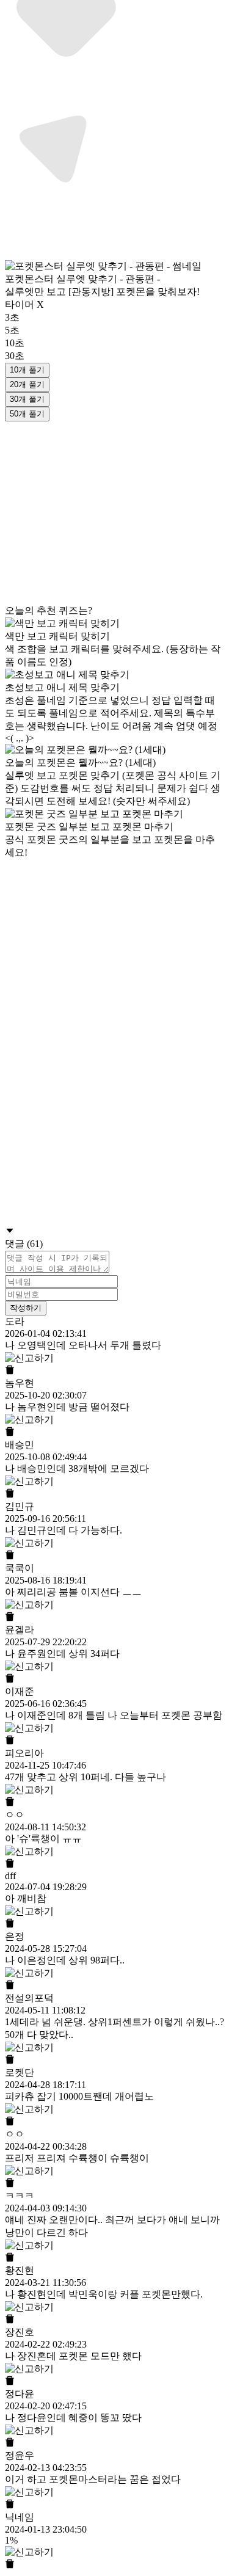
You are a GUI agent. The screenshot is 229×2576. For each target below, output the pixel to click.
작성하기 (26, 1308)
